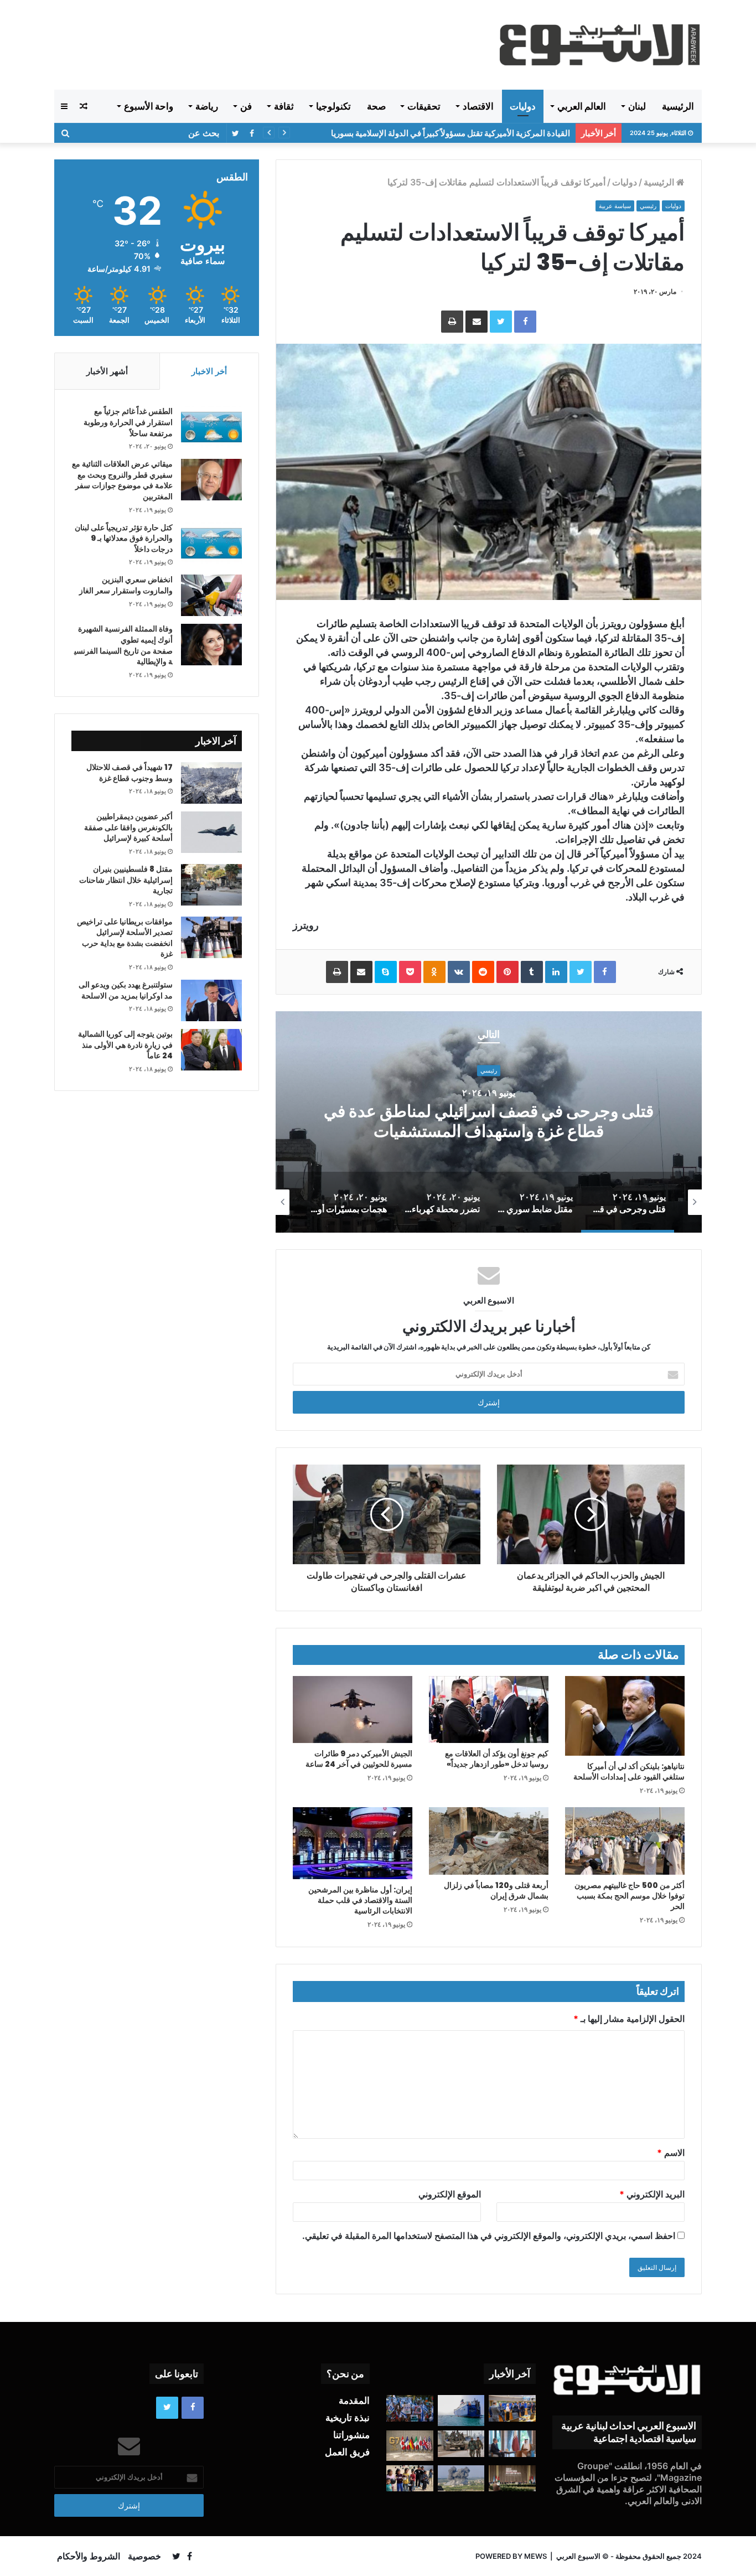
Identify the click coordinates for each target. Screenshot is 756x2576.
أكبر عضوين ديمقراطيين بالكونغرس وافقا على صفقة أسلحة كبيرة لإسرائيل (128, 827)
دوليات (523, 106)
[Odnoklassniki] (434, 972)
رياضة (207, 106)
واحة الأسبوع (149, 106)
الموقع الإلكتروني (450, 2194)
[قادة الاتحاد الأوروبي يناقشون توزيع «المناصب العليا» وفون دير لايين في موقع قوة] (512, 2408)
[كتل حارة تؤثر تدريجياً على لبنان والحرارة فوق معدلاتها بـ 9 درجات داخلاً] (211, 543)
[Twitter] (501, 322)
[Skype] (386, 972)
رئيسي (648, 206)
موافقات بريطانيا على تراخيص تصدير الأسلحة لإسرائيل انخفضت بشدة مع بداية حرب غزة (125, 938)
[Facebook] (525, 322)
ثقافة (284, 106)
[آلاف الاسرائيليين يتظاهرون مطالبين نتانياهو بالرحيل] (410, 2408)
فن (246, 106)
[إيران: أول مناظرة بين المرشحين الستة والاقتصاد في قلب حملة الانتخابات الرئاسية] (353, 1843)
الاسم (671, 2153)
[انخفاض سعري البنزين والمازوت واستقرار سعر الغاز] (211, 595)
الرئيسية (678, 106)
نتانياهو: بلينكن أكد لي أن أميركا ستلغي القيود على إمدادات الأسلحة (629, 1771)
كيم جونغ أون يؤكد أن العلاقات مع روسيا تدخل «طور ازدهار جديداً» (497, 1759)
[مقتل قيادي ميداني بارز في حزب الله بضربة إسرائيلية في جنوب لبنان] (461, 2479)
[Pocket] (410, 972)
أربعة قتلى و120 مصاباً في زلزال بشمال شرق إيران (496, 1890)
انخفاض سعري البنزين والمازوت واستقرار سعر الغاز (126, 585)
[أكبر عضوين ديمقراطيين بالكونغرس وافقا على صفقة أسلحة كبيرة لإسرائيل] (211, 832)
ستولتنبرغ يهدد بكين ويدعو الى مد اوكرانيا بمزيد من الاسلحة (126, 990)
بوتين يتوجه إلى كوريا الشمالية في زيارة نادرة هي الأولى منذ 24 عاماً (125, 1045)
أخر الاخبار (209, 371)
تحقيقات (424, 106)
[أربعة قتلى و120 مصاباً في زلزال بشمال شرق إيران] (489, 1841)
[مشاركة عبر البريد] (477, 322)
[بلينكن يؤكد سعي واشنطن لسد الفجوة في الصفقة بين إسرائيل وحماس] (512, 2444)
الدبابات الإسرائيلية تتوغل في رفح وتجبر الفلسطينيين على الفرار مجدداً (450, 133)
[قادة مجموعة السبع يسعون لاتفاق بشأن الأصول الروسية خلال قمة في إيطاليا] (410, 2445)
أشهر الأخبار (107, 371)
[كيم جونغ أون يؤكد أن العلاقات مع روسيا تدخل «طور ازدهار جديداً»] (489, 1709)
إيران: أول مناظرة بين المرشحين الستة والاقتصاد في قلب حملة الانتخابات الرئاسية (360, 1900)
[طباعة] (452, 322)
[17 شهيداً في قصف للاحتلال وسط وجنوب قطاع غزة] (211, 783)
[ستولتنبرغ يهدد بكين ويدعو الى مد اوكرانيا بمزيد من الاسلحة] (211, 1000)
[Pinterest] (508, 972)
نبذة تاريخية (348, 2418)
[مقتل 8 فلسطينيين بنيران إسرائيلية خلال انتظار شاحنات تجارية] (211, 885)
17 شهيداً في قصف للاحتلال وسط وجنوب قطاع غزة (130, 773)
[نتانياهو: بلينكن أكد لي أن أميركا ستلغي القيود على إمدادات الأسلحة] (625, 1716)
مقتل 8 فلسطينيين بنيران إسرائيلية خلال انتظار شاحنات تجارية (126, 880)
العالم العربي (582, 106)
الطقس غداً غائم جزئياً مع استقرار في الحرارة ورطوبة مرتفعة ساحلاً (128, 422)
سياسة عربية (615, 206)
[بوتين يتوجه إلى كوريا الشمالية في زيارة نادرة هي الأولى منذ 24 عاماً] (211, 1050)
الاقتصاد (478, 106)
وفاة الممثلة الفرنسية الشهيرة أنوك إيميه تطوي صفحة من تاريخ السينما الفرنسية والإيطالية (123, 645)
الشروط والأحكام (89, 2556)
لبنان (637, 106)
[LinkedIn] (556, 972)
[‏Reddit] (483, 972)
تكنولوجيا (333, 106)
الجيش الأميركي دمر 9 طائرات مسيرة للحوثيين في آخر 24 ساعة (359, 1759)
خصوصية (144, 2556)
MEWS (535, 2556)
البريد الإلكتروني (652, 2194)
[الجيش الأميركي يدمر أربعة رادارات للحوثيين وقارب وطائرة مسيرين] (461, 2411)
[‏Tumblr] (532, 972)
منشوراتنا (351, 2435)
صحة (376, 106)
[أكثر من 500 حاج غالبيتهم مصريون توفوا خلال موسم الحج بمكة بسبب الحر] (625, 1841)
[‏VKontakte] (459, 972)
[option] (489, 1122)
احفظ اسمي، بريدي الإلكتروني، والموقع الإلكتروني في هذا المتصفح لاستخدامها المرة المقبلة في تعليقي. (489, 2236)
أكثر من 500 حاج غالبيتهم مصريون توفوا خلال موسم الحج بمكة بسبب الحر (630, 1896)
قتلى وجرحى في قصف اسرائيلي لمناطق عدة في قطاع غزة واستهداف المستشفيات (489, 1122)
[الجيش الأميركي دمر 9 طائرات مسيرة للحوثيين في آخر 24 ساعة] (353, 1709)
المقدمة (354, 2401)
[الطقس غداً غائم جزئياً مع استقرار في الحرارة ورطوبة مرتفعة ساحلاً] (211, 427)
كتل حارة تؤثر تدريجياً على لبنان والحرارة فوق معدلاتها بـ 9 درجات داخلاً (124, 538)
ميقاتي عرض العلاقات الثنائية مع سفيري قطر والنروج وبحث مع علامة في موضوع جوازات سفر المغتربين (122, 480)
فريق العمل (347, 2452)
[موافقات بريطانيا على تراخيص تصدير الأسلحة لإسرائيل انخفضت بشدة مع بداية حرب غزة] (211, 937)
